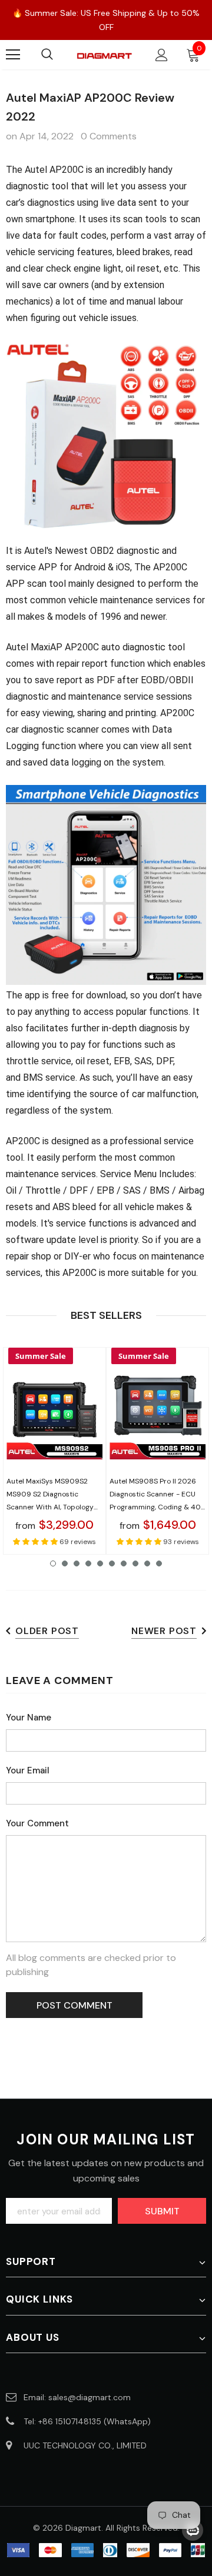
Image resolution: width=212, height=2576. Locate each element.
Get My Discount (106, 1394)
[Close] (191, 1160)
